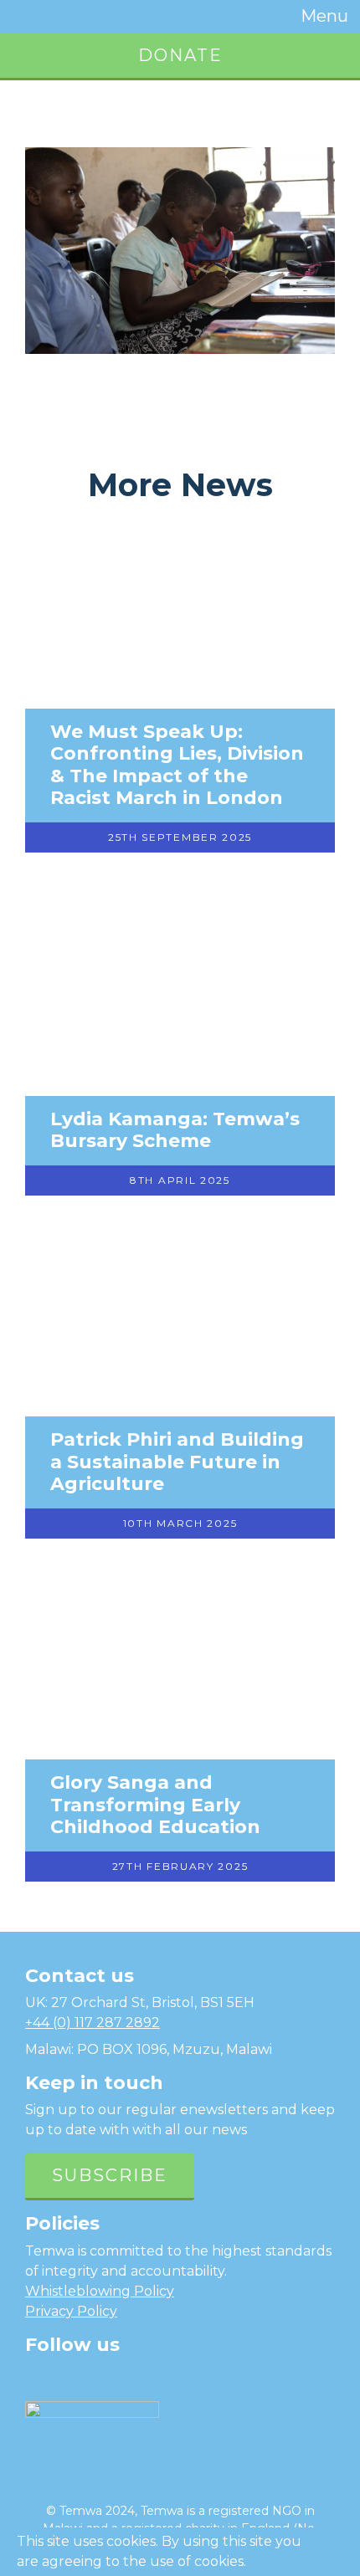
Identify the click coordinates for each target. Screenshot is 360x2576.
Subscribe (110, 2175)
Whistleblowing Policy (100, 2291)
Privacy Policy (71, 2311)
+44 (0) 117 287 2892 (93, 2023)
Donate (180, 55)
